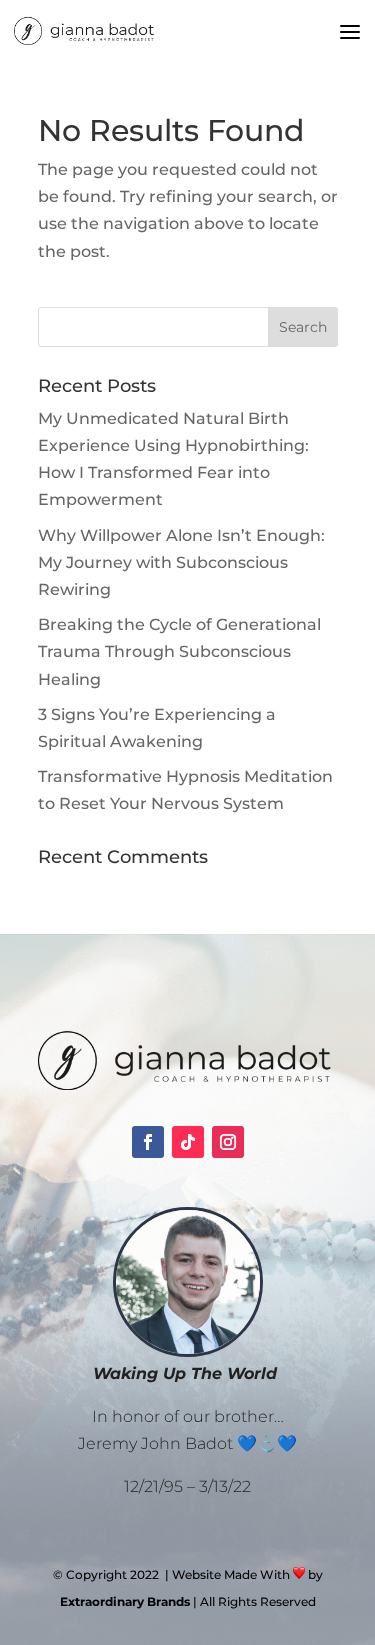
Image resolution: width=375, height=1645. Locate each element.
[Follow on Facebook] (148, 1142)
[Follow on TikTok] (188, 1142)
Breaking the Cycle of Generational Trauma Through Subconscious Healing (179, 651)
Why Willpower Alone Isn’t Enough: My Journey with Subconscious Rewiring (181, 562)
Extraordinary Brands (125, 1601)
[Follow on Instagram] (228, 1142)
